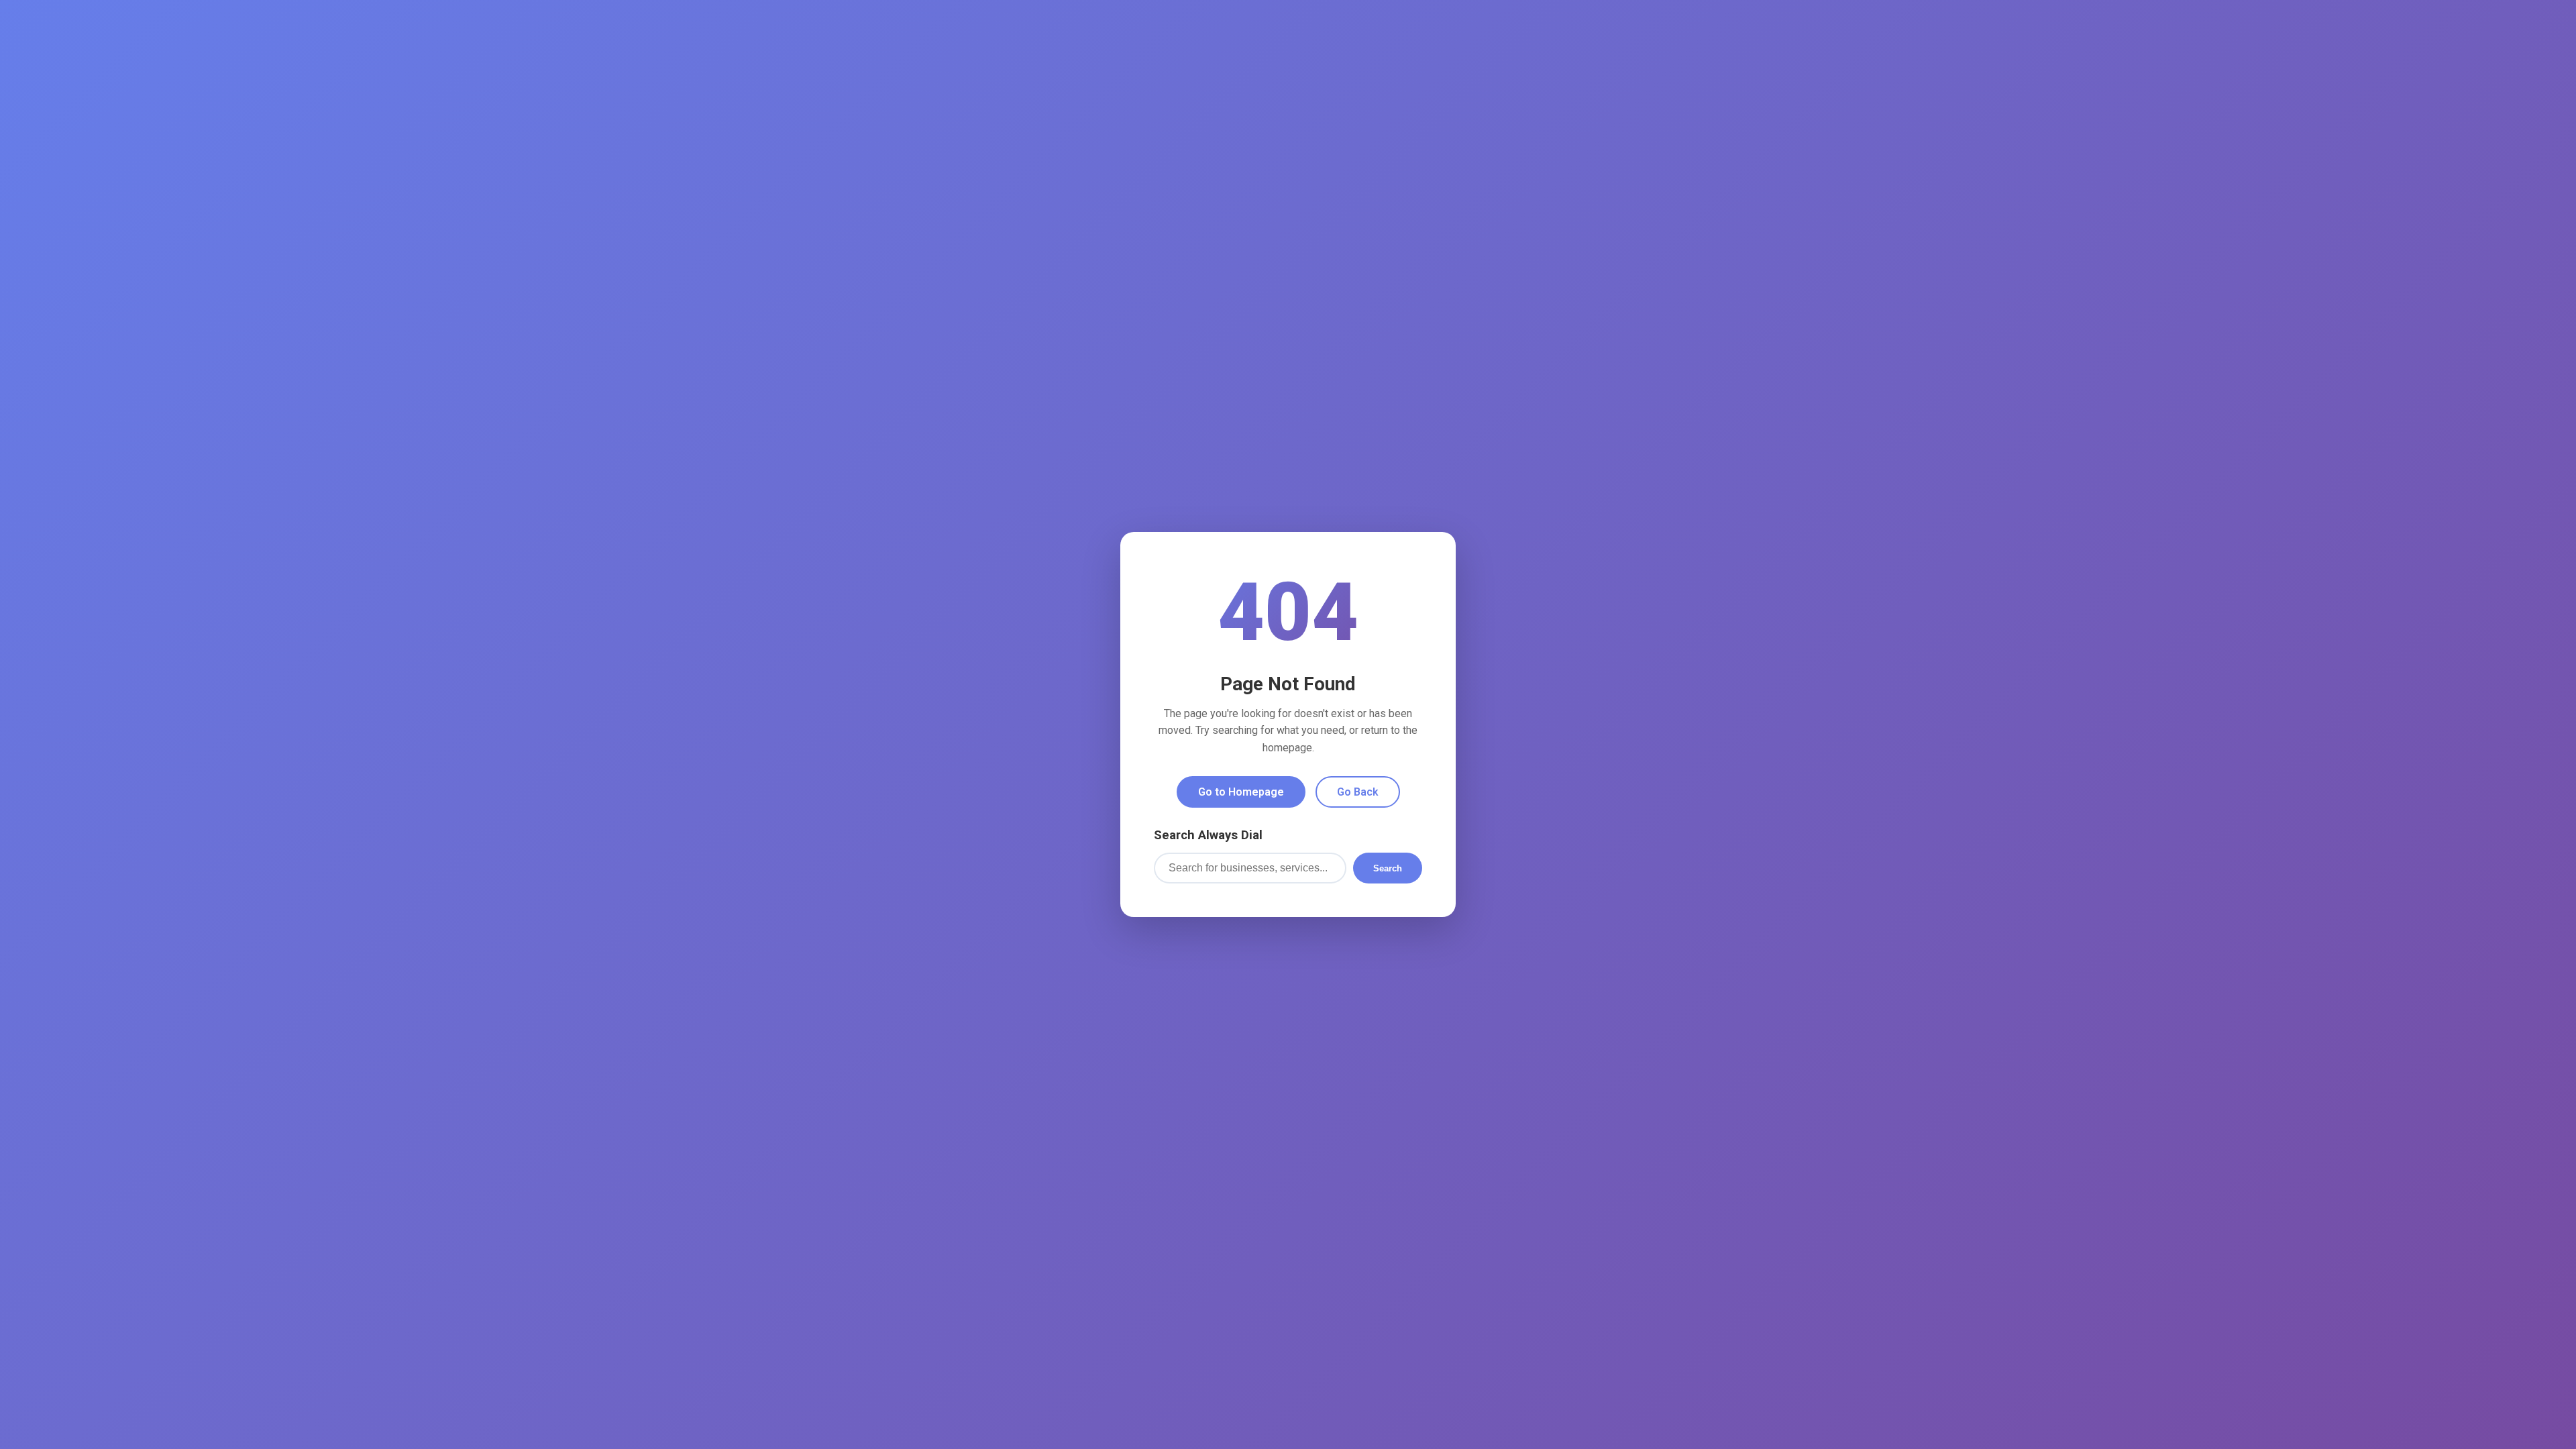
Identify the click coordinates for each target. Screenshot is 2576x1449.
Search (1388, 868)
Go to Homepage (1241, 792)
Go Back (1358, 792)
